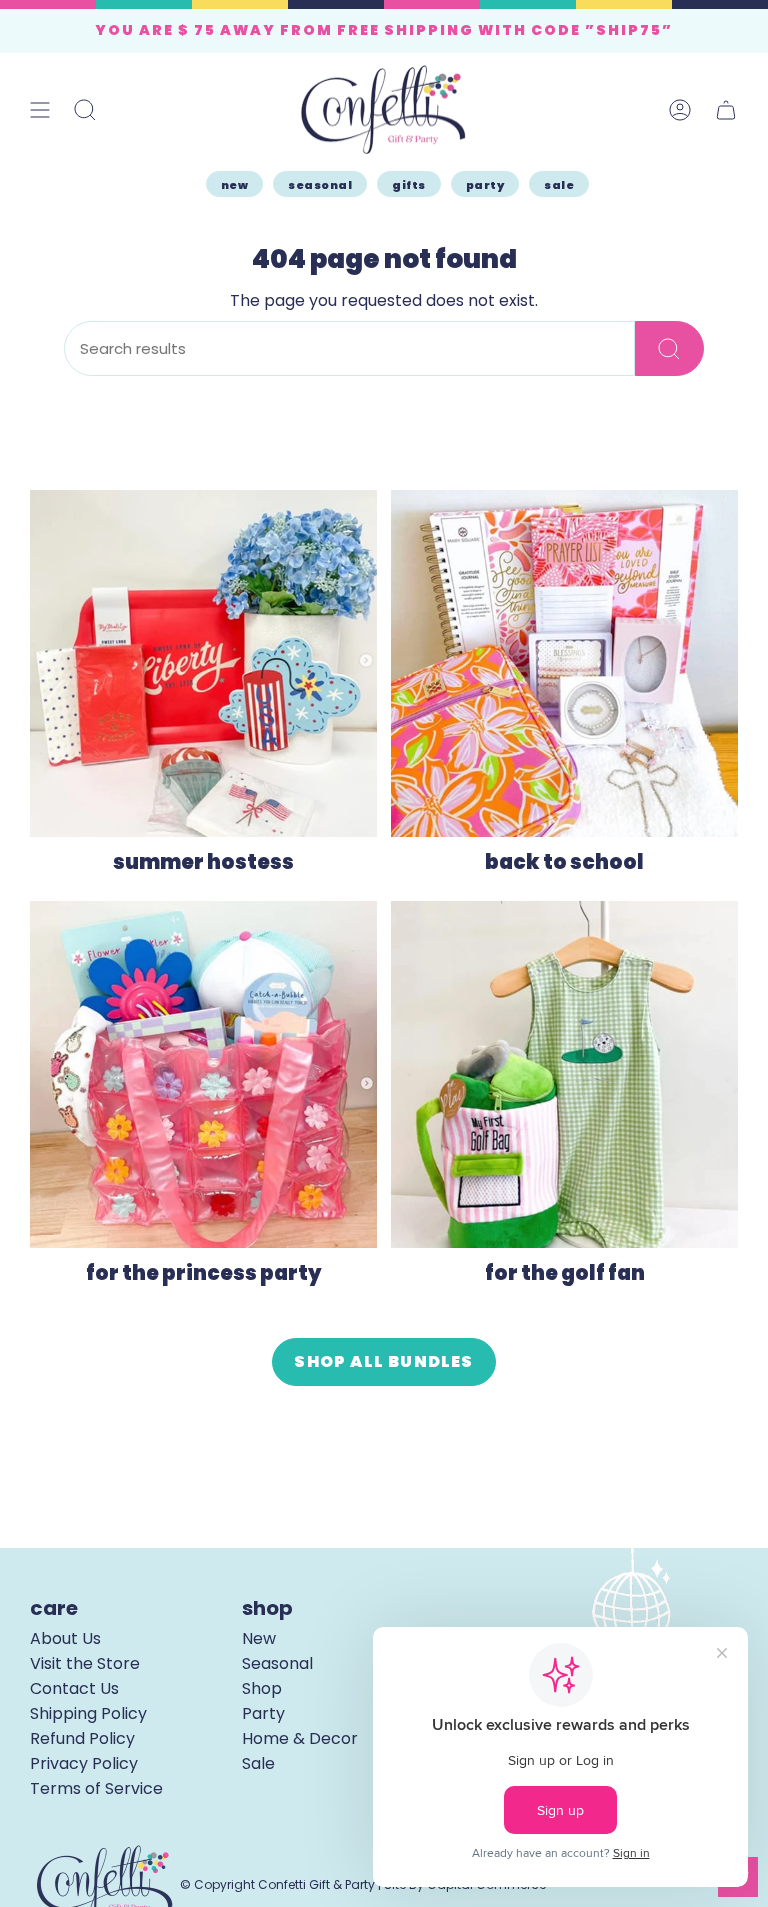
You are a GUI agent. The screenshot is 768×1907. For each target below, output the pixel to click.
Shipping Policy (88, 1713)
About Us (65, 1638)
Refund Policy (82, 1738)
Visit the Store (85, 1663)
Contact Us (74, 1688)
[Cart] (726, 109)
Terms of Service (96, 1788)
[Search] (669, 348)
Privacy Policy (84, 1763)
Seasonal (277, 1663)
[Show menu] (40, 109)
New (259, 1638)
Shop (262, 1688)
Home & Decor (300, 1738)
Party (263, 1713)
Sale (258, 1763)
